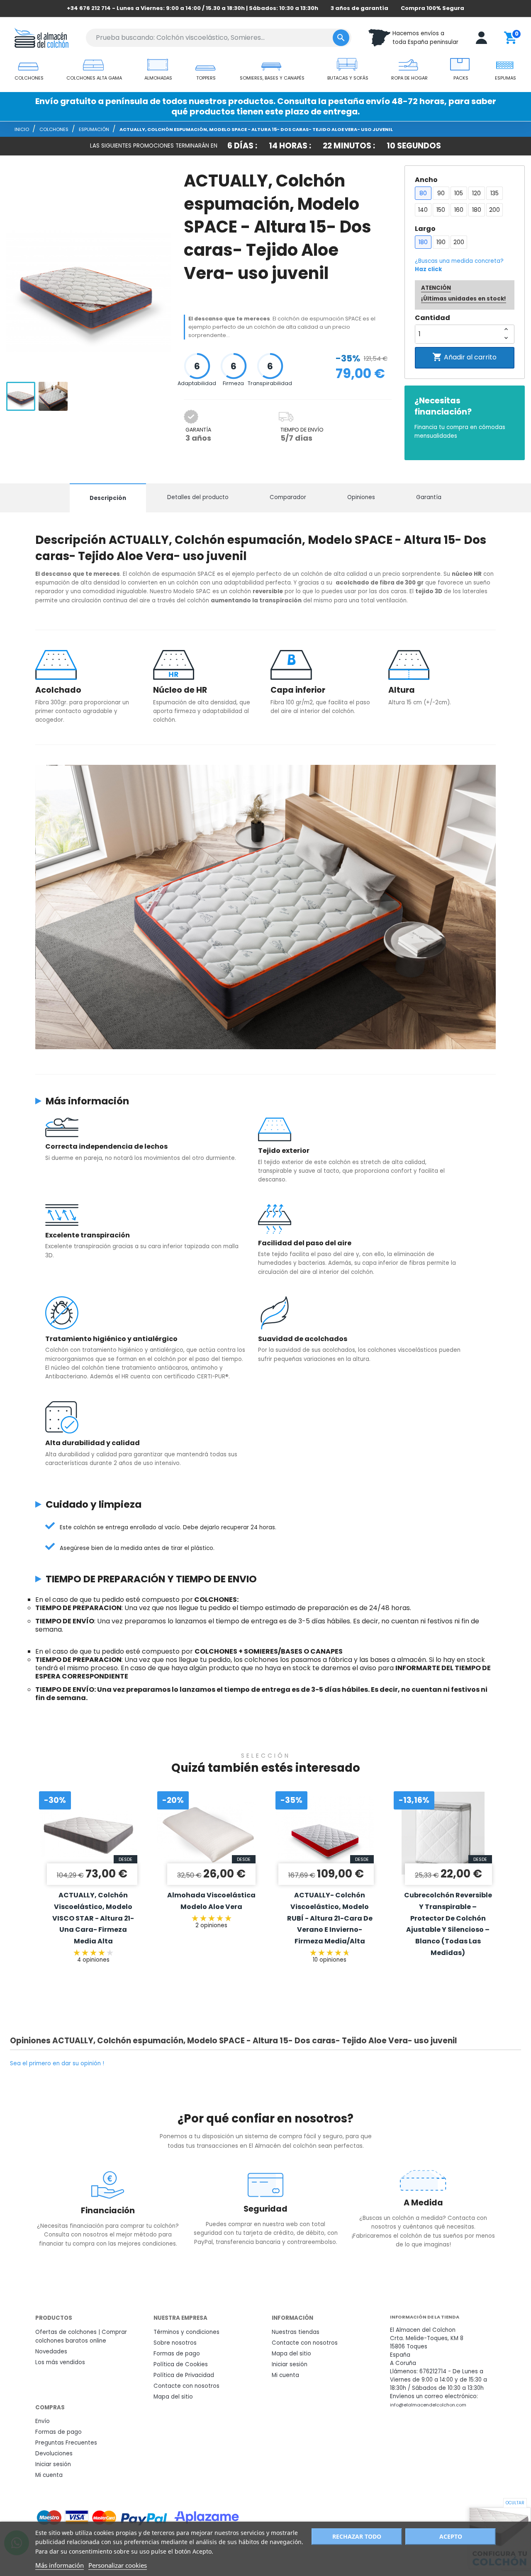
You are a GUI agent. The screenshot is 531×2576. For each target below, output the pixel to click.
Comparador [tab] (288, 497)
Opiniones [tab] (361, 497)
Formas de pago (177, 2354)
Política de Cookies (181, 2364)
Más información (60, 2565)
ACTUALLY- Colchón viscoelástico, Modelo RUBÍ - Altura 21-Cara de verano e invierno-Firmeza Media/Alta (330, 1918)
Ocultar (515, 2503)
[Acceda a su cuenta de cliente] (481, 38)
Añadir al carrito (464, 357)
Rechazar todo (357, 2536)
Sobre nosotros (175, 2343)
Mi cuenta (285, 2375)
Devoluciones (54, 2454)
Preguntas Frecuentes (66, 2443)
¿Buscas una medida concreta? (459, 265)
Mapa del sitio (173, 2397)
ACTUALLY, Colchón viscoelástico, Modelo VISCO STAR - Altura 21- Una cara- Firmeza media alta (93, 1918)
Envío (43, 2421)
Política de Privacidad (184, 2375)
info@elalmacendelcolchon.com (428, 2405)
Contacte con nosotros (186, 2386)
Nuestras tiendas (296, 2332)
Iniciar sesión (290, 2364)
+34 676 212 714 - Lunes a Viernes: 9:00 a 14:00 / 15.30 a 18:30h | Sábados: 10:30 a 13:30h (192, 8)
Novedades (51, 2352)
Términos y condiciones (186, 2332)
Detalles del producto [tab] (198, 497)
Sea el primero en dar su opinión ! (57, 2063)
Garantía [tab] (429, 497)
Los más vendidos (60, 2362)
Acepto (451, 2536)
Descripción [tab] (108, 498)
